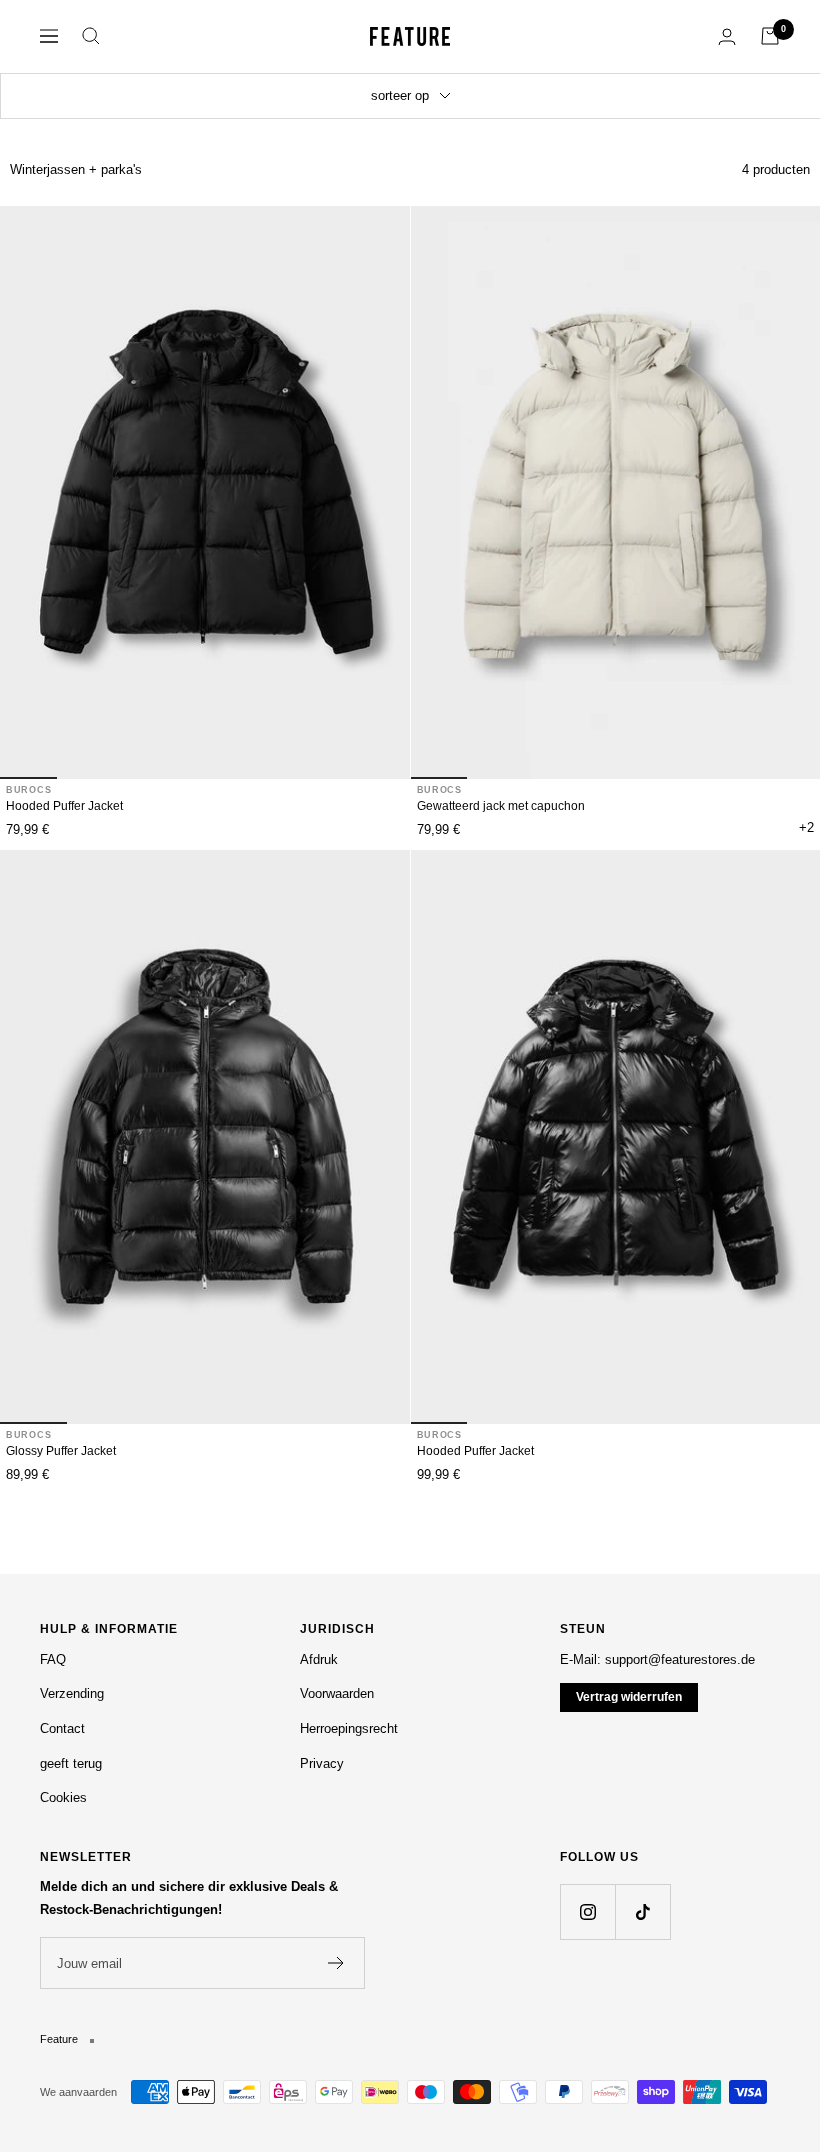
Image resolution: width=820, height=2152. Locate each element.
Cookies (63, 1797)
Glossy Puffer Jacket (61, 1451)
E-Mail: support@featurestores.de (657, 1659)
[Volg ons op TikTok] (642, 1911)
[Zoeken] (91, 36)
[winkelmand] (770, 36)
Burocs (28, 790)
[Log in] (727, 36)
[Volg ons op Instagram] (587, 1911)
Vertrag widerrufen (629, 1697)
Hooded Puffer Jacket (64, 806)
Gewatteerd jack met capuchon (501, 806)
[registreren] (336, 1963)
